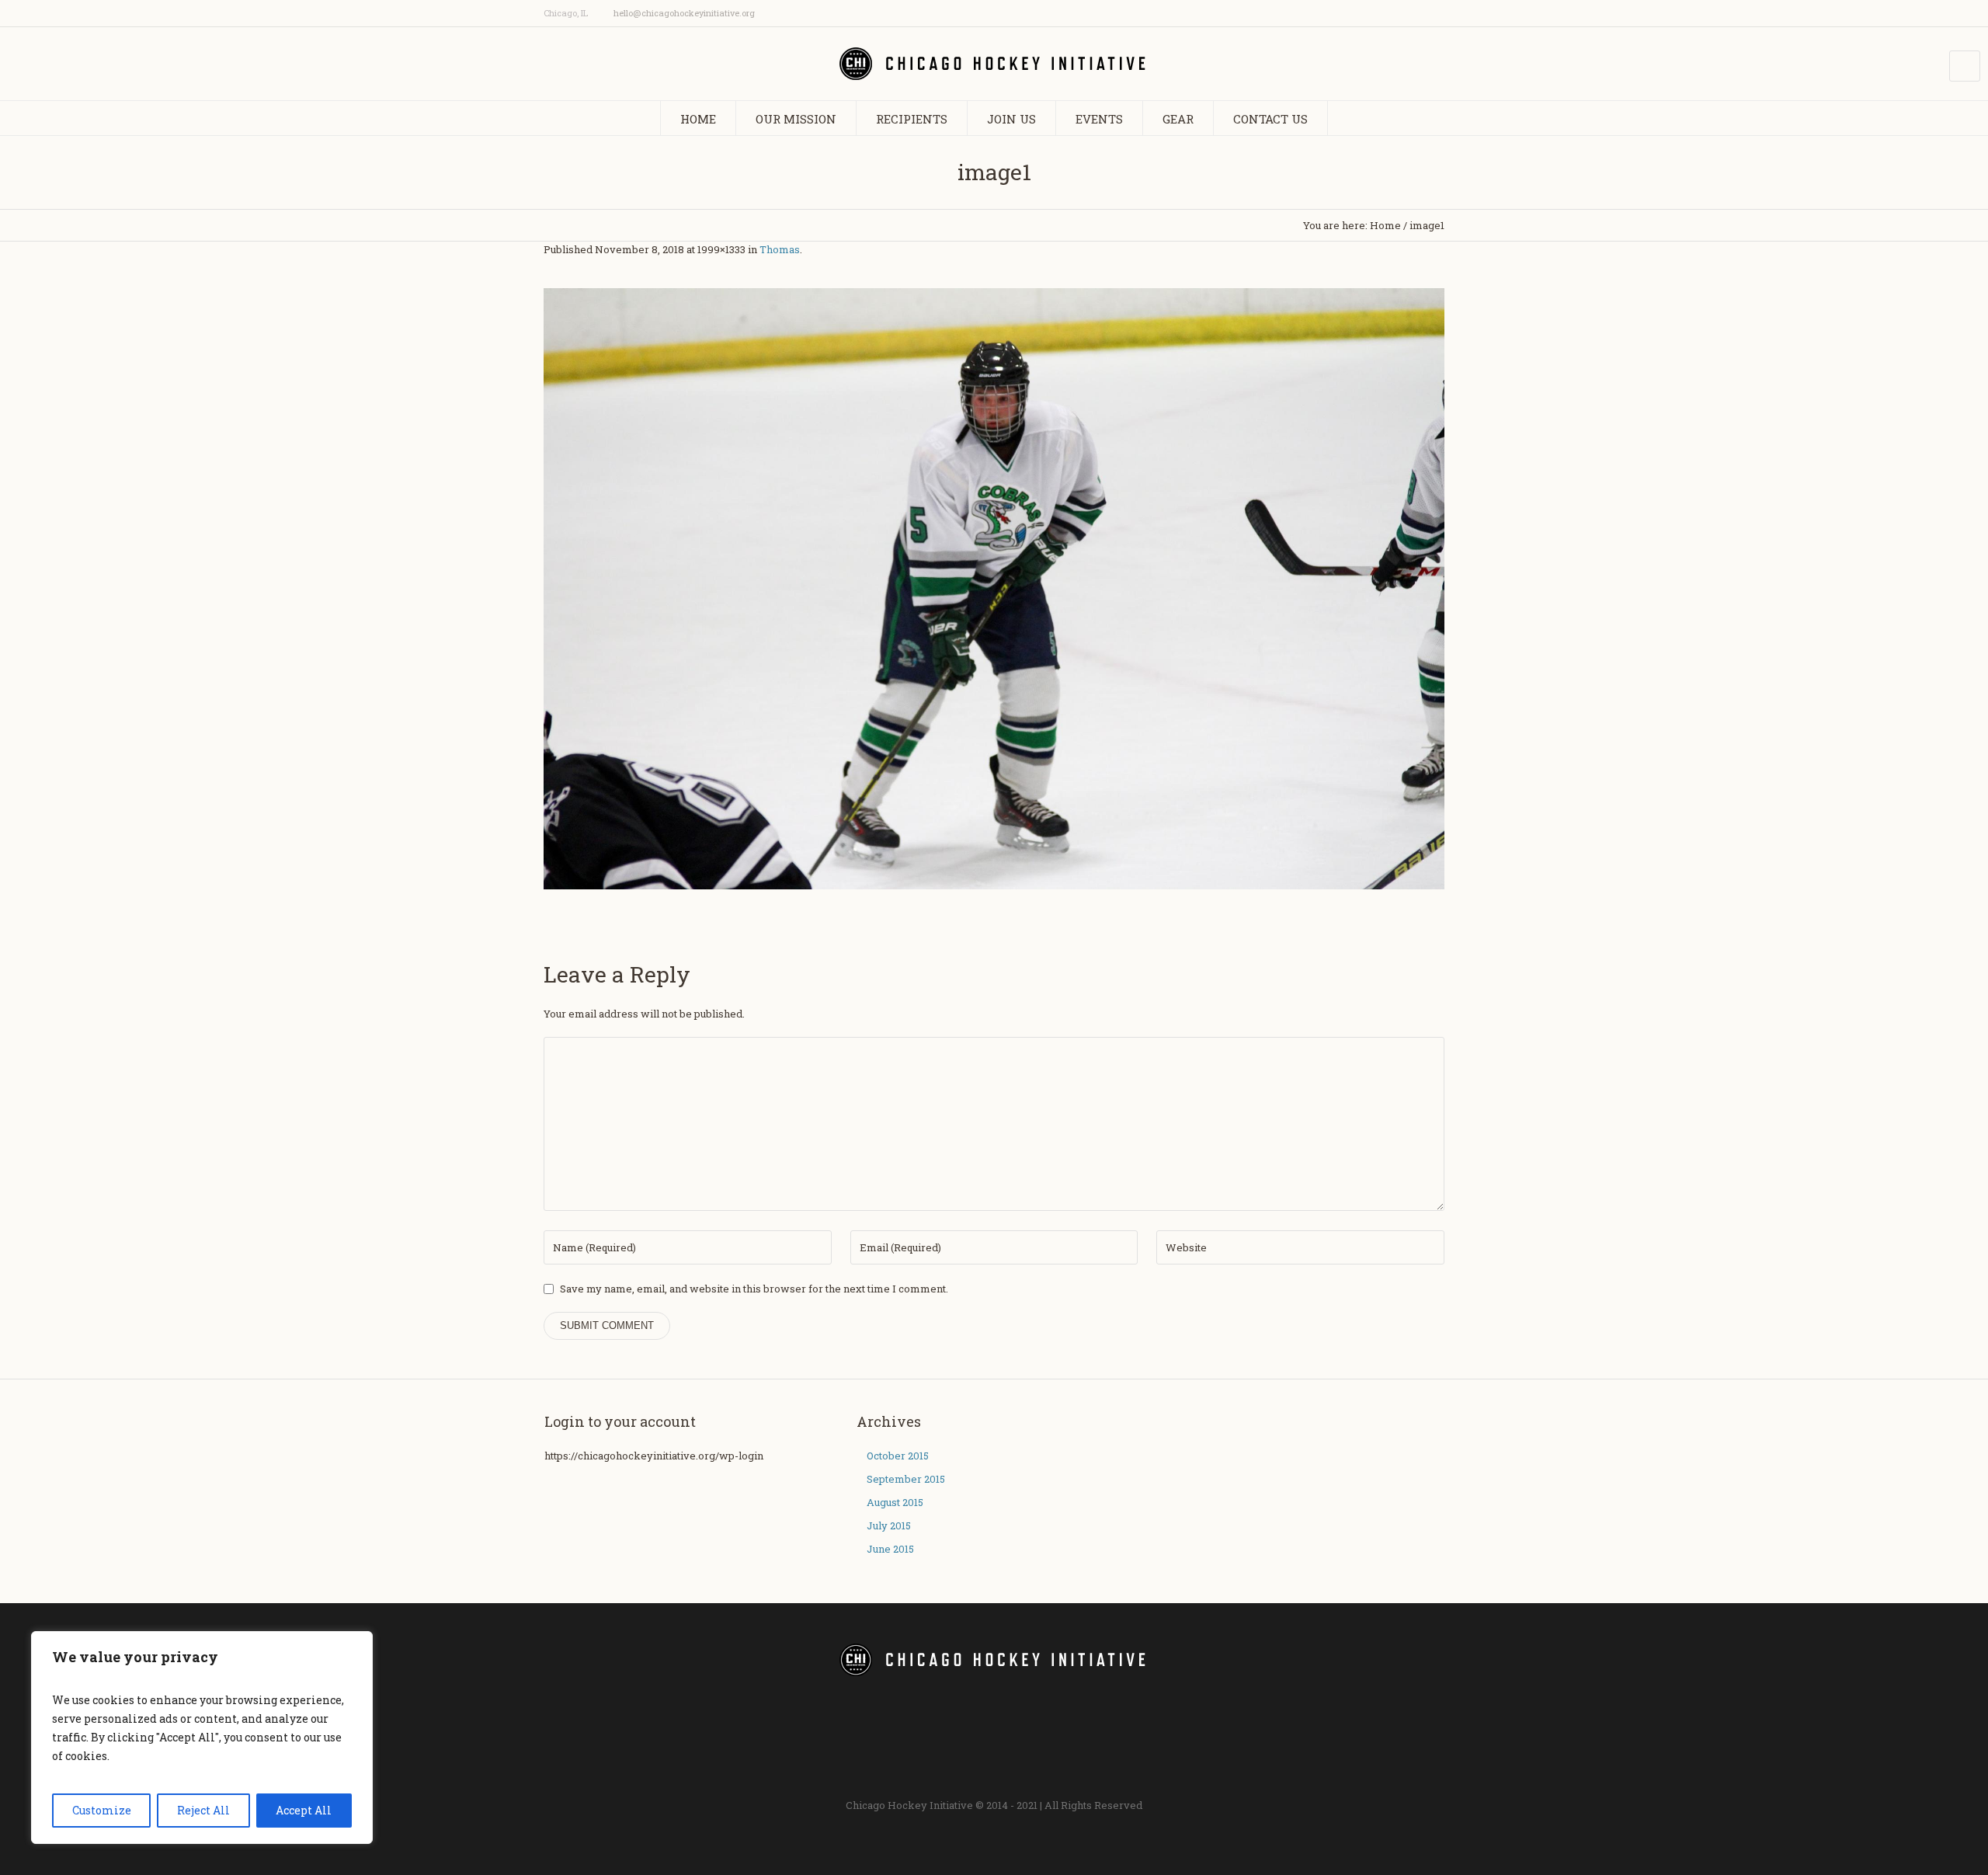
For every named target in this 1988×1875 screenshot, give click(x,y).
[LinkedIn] (1437, 14)
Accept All (304, 1810)
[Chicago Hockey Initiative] (994, 1660)
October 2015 (898, 1456)
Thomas (780, 249)
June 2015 (890, 1549)
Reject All (203, 1810)
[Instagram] (1396, 14)
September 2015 (906, 1479)
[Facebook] (1376, 14)
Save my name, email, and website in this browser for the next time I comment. (754, 1289)
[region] (202, 1738)
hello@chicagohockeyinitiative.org (684, 13)
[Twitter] (1416, 14)
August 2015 (895, 1502)
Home (1385, 225)
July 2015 (889, 1525)
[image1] (994, 589)
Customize (102, 1810)
